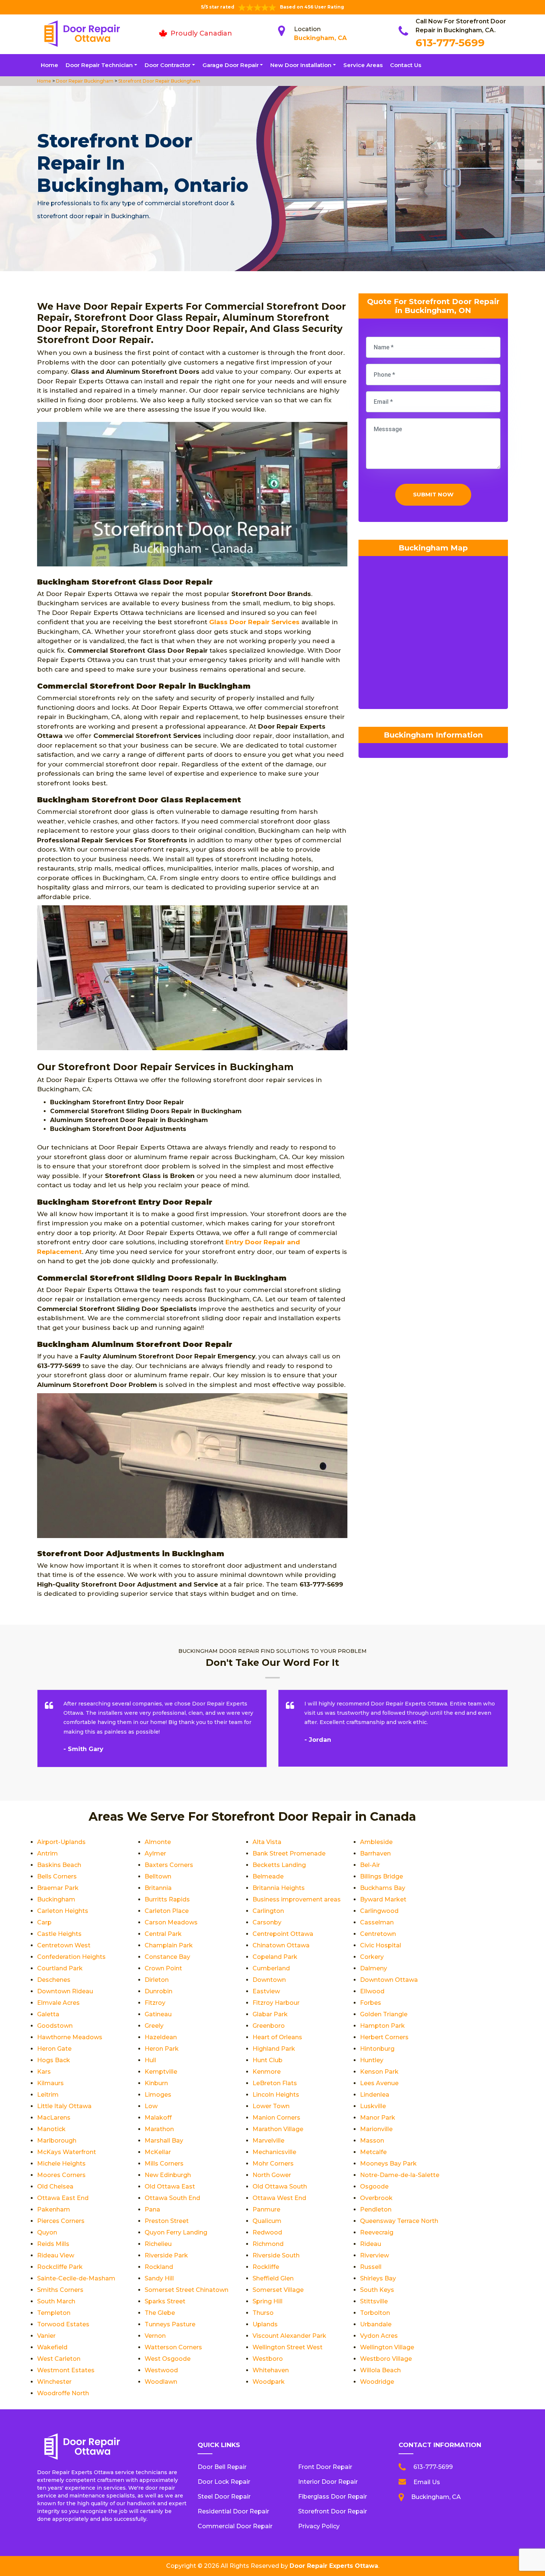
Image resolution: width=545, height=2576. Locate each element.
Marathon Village (278, 2129)
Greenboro (269, 2026)
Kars (44, 2072)
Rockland (159, 2267)
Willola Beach (380, 2370)
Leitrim (48, 2095)
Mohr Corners (273, 2164)
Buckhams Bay (383, 1888)
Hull (150, 2060)
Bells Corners (57, 1876)
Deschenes (54, 1980)
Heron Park (162, 2049)
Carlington (268, 1911)
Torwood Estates (63, 2324)
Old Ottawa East (170, 2186)
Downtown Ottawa (389, 1980)
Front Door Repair (325, 2467)
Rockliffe (266, 2267)
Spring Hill (267, 2301)
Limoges (158, 2095)
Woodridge (377, 2382)
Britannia (158, 1888)
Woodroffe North (63, 2393)
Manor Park (378, 2118)
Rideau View (56, 2255)
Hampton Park (382, 2026)
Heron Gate (54, 2049)
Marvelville (268, 2141)
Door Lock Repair (224, 2482)
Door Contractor (168, 65)
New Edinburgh (168, 2175)
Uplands (265, 2324)
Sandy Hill (159, 2278)
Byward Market (383, 1899)
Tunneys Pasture (170, 2324)
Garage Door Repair (231, 65)
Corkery (372, 1957)
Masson (372, 2141)
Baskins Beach (59, 1865)
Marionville (376, 2129)
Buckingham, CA (320, 38)
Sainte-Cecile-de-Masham (76, 2278)
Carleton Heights (63, 1911)
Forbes (371, 2003)
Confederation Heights (71, 1957)
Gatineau (158, 2014)
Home (49, 65)
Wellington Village (387, 2347)
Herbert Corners (384, 2037)
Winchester (54, 2382)
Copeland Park (275, 1957)
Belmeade (268, 1876)
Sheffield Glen (273, 2278)
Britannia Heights (279, 1888)
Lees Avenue (379, 2083)
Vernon (155, 2336)
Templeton (54, 2313)
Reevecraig (377, 2232)
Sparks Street (165, 2301)
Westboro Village (386, 2359)
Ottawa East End (63, 2198)
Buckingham (56, 1899)
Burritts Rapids (167, 1899)
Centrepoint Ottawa (283, 1934)
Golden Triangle (384, 2014)
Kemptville (161, 2072)
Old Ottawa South (280, 2186)
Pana (152, 2209)
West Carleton (59, 2359)
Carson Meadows (171, 1922)
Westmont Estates (66, 2370)
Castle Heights (59, 1934)
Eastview (266, 1991)
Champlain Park (169, 1945)
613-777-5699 (450, 43)
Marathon (159, 2129)
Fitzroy (155, 2003)
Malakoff (158, 2118)
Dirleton (157, 1980)
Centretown (378, 1934)
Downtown (269, 1980)
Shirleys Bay (378, 2278)
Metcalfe (373, 2152)
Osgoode (374, 2186)
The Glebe (160, 2313)
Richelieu (158, 2244)
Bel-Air (370, 1865)
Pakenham (54, 2209)
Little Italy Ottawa (64, 2106)
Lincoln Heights (276, 2095)
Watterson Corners (173, 2347)
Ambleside (376, 1842)
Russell (371, 2267)
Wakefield (52, 2347)
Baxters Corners (169, 1865)
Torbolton (375, 2313)
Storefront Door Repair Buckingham (159, 81)
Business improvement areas (297, 1899)
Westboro (268, 2359)
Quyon (47, 2232)
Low (151, 2106)
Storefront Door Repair (333, 2511)
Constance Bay (167, 1957)
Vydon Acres (379, 2336)
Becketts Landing (279, 1865)
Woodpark (269, 2382)
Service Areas (363, 65)
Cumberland (271, 1968)
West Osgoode (168, 2359)
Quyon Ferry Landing (176, 2232)
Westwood (161, 2370)
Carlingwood (379, 1911)
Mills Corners (164, 2164)
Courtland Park (60, 1968)
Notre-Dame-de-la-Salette (400, 2175)
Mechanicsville (274, 2152)
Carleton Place (167, 1911)
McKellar (158, 2152)
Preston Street (167, 2221)
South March (56, 2301)
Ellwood (372, 1991)
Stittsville (374, 2301)
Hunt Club (267, 2060)
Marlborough (57, 2141)
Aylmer (155, 1853)
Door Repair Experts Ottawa (334, 2566)
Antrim (47, 1853)
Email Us (427, 2482)
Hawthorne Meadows (70, 2037)
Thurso (263, 2313)
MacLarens (54, 2118)
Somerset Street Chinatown (186, 2290)
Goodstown (55, 2026)
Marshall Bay (164, 2141)
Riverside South (276, 2255)
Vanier (46, 2336)
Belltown (158, 1876)
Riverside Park (166, 2255)
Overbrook (376, 2198)
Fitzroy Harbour (276, 2003)
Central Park (163, 1934)
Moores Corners (61, 2175)
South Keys (377, 2290)
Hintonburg (377, 2049)
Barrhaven (375, 1853)
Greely (154, 2026)
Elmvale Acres (58, 2003)
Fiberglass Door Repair (333, 2497)
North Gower (272, 2175)
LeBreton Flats (275, 2083)
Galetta (48, 2014)
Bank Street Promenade (289, 1853)
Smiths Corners (60, 2290)
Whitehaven (271, 2370)
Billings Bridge (381, 1876)
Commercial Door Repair (235, 2526)
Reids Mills (53, 2244)
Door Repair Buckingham (84, 81)
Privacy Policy (319, 2526)
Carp (44, 1922)
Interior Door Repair (328, 2482)
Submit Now (433, 494)
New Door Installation (301, 65)
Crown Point (163, 1968)
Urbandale (376, 2324)
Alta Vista (267, 1842)
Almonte (158, 1842)
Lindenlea (375, 2095)
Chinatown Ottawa (281, 1945)
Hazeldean (161, 2037)
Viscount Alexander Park (289, 2336)
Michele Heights (61, 2164)
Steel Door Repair (224, 2497)
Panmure (266, 2209)
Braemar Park (58, 1888)
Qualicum (267, 2221)
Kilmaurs (50, 2083)
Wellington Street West (288, 2347)
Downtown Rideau (65, 1991)
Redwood (267, 2232)
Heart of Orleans (277, 2037)
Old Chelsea (55, 2186)
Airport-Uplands (61, 1842)
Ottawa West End (279, 2198)
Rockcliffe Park (60, 2267)
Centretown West (64, 1945)
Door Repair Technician (99, 65)
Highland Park (274, 2049)
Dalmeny (374, 1968)
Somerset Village (278, 2290)
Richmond (268, 2244)
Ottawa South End (172, 2198)
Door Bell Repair (222, 2467)
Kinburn (156, 2083)
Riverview (374, 2255)
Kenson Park (379, 2072)
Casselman (377, 1922)
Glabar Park (270, 2014)
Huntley (372, 2060)
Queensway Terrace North (399, 2221)
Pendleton (376, 2209)
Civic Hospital (381, 1945)
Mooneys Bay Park (388, 2164)
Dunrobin (158, 1991)
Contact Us (406, 65)
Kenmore (267, 2072)
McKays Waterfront (67, 2152)
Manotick (51, 2129)
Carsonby (267, 1922)
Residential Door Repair (233, 2511)
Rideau (371, 2244)
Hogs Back (54, 2060)
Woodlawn (161, 2382)
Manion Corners (276, 2118)
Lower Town (271, 2106)
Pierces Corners (61, 2221)
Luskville (373, 2106)
